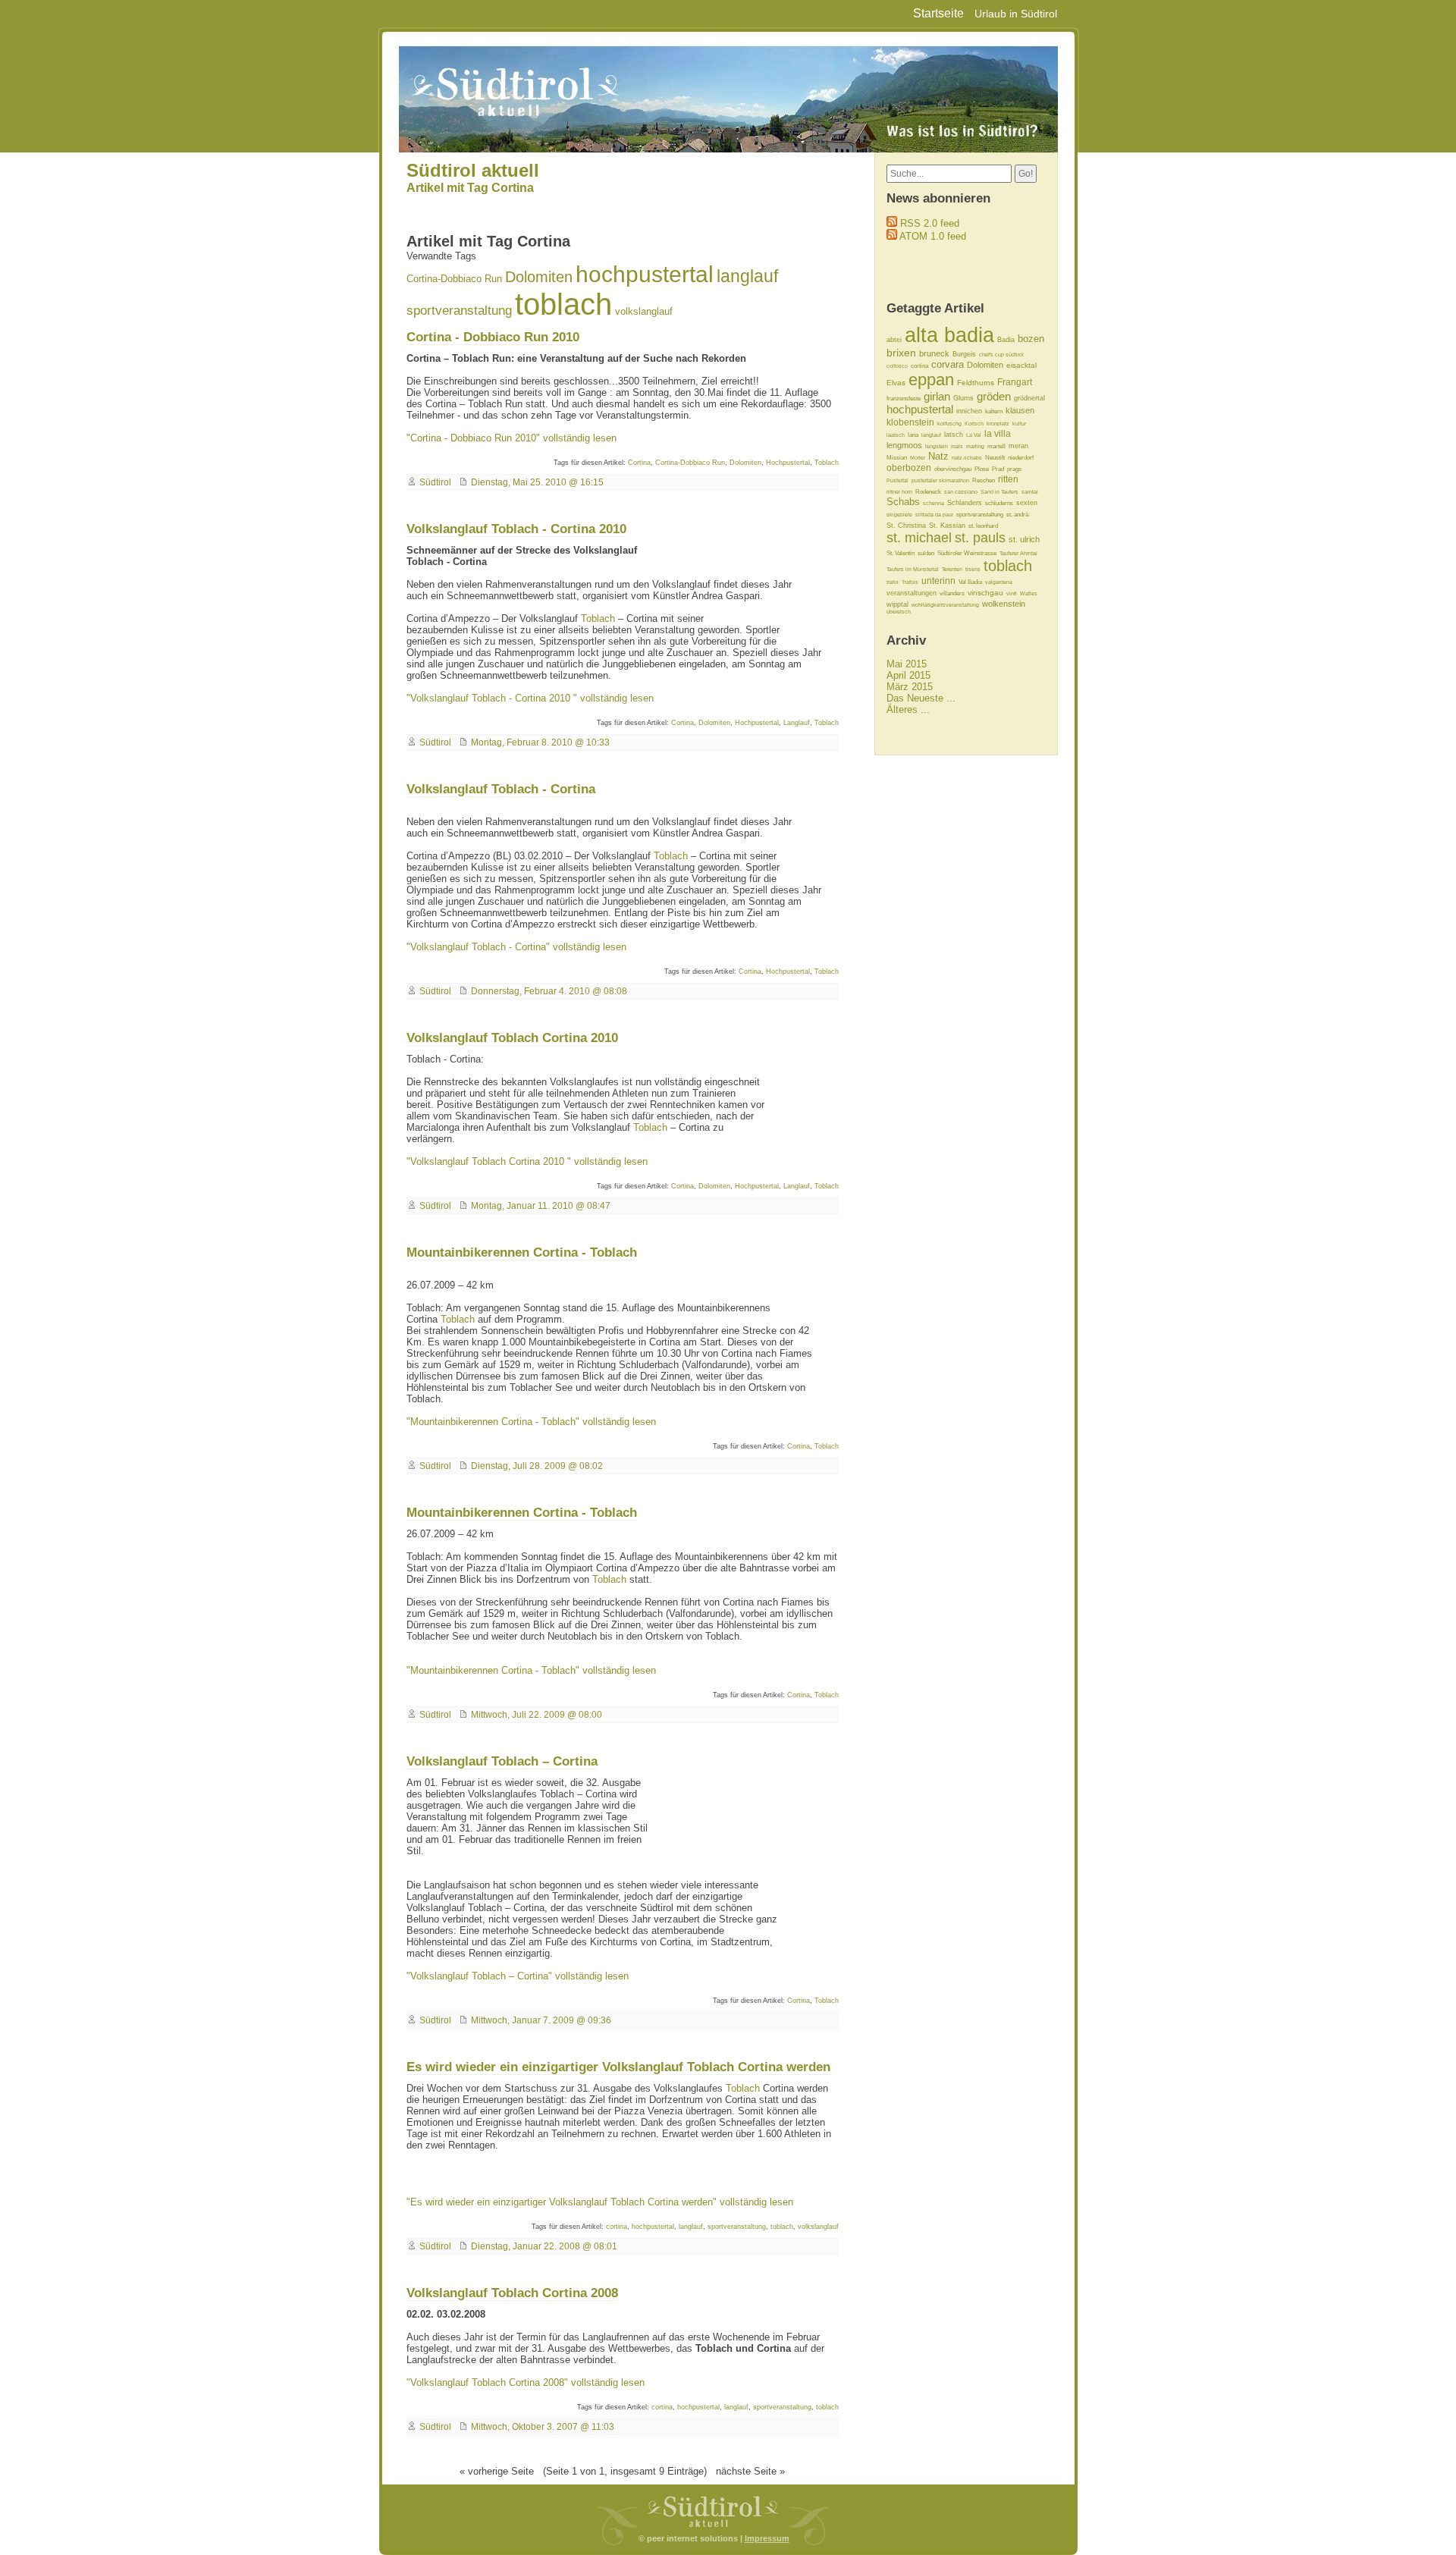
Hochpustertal (788, 463)
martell (996, 446)
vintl (1012, 593)
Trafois (910, 582)
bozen (1031, 339)
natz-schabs (967, 458)
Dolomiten (539, 277)
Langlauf (797, 723)
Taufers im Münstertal (913, 569)
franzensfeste (904, 399)
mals (957, 446)
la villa (998, 434)
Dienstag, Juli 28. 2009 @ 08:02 (537, 1466)
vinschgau (985, 593)
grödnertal (1029, 398)
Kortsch (974, 424)
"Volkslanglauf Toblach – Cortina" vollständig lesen (518, 1976)
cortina (617, 2227)
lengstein (937, 446)
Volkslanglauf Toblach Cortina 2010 (512, 1037)
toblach (563, 304)
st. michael (919, 538)
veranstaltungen (912, 593)
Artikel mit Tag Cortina (470, 188)
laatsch (896, 435)
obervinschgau (953, 469)
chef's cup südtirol (1001, 355)
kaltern (994, 411)
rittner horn (899, 492)
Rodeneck (928, 492)
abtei (894, 340)
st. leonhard (983, 526)
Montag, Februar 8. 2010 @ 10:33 (540, 742)
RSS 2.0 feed (930, 223)
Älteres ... (908, 709)
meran (1018, 446)
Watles (1029, 593)
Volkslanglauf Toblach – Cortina (502, 1761)
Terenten (952, 569)
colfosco (897, 366)
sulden (926, 553)
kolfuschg (949, 424)
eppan (931, 380)
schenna (934, 503)
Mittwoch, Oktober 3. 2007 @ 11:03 (543, 2427)
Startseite (938, 13)
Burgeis (964, 354)
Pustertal (897, 480)
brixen (901, 353)
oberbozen (909, 468)
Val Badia (970, 582)
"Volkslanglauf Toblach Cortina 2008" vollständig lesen (526, 2382)
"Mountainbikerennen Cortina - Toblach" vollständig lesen (531, 1422)
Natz (938, 456)
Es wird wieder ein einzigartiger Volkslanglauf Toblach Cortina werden (618, 2067)
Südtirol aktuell (473, 170)
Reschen (984, 480)
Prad (998, 469)
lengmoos (904, 445)
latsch (954, 435)
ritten (1008, 479)
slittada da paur (934, 515)
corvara (948, 364)
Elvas (896, 383)
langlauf (747, 276)
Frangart (1015, 382)
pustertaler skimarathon (940, 480)
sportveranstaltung (459, 311)
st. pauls (980, 538)
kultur (1019, 424)
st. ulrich (1024, 539)
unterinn (938, 581)
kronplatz (998, 424)
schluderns (999, 503)
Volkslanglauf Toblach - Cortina (501, 789)
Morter (918, 458)
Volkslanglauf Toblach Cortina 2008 (512, 2293)
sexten (1027, 503)
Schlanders (965, 503)
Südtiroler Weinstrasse (967, 553)
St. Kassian (947, 526)
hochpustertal (645, 274)
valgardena (999, 582)
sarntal (1030, 492)
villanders (952, 593)
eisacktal (1021, 365)
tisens (973, 569)
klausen (1020, 410)
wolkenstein (1004, 604)
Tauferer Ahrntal (1018, 553)
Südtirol (435, 482)
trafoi (893, 582)
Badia (1006, 340)
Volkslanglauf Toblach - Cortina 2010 (516, 529)
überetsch (899, 612)
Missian (897, 458)
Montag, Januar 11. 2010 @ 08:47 (541, 1206)
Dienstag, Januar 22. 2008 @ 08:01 (544, 2246)
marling (975, 446)
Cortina (639, 463)
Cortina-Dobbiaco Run (454, 279)
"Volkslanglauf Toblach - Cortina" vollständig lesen (516, 947)
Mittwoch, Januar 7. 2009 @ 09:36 (541, 2020)
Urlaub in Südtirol (1016, 14)
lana (913, 435)
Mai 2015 (907, 664)
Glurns (963, 398)
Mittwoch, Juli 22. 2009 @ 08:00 (537, 1715)
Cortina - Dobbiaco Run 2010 (493, 337)
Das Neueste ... (921, 698)
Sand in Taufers (999, 492)
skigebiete (899, 515)
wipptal (897, 604)
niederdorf (1021, 458)
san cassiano (961, 492)
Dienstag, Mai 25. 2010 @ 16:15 (537, 482)
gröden (994, 397)
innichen (969, 411)
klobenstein (910, 422)
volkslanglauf (644, 311)
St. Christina (906, 526)
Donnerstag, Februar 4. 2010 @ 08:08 (549, 991)
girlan (937, 396)
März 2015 (910, 687)
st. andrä (1017, 515)
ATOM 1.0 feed (933, 236)
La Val (974, 435)
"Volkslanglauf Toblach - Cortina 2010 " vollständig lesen (530, 698)
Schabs (903, 502)
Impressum (767, 2538)
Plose (982, 469)
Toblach (827, 463)
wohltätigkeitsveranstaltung (945, 605)
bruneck (934, 353)
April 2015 (908, 675)
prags (1014, 469)
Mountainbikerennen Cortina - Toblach (522, 1252)
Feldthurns (976, 383)
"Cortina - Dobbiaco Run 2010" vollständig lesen (511, 438)
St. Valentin (901, 553)
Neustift (995, 458)
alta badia (949, 335)
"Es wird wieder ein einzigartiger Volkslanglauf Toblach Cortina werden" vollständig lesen (600, 2202)
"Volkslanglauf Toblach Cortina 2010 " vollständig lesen (527, 1161)
